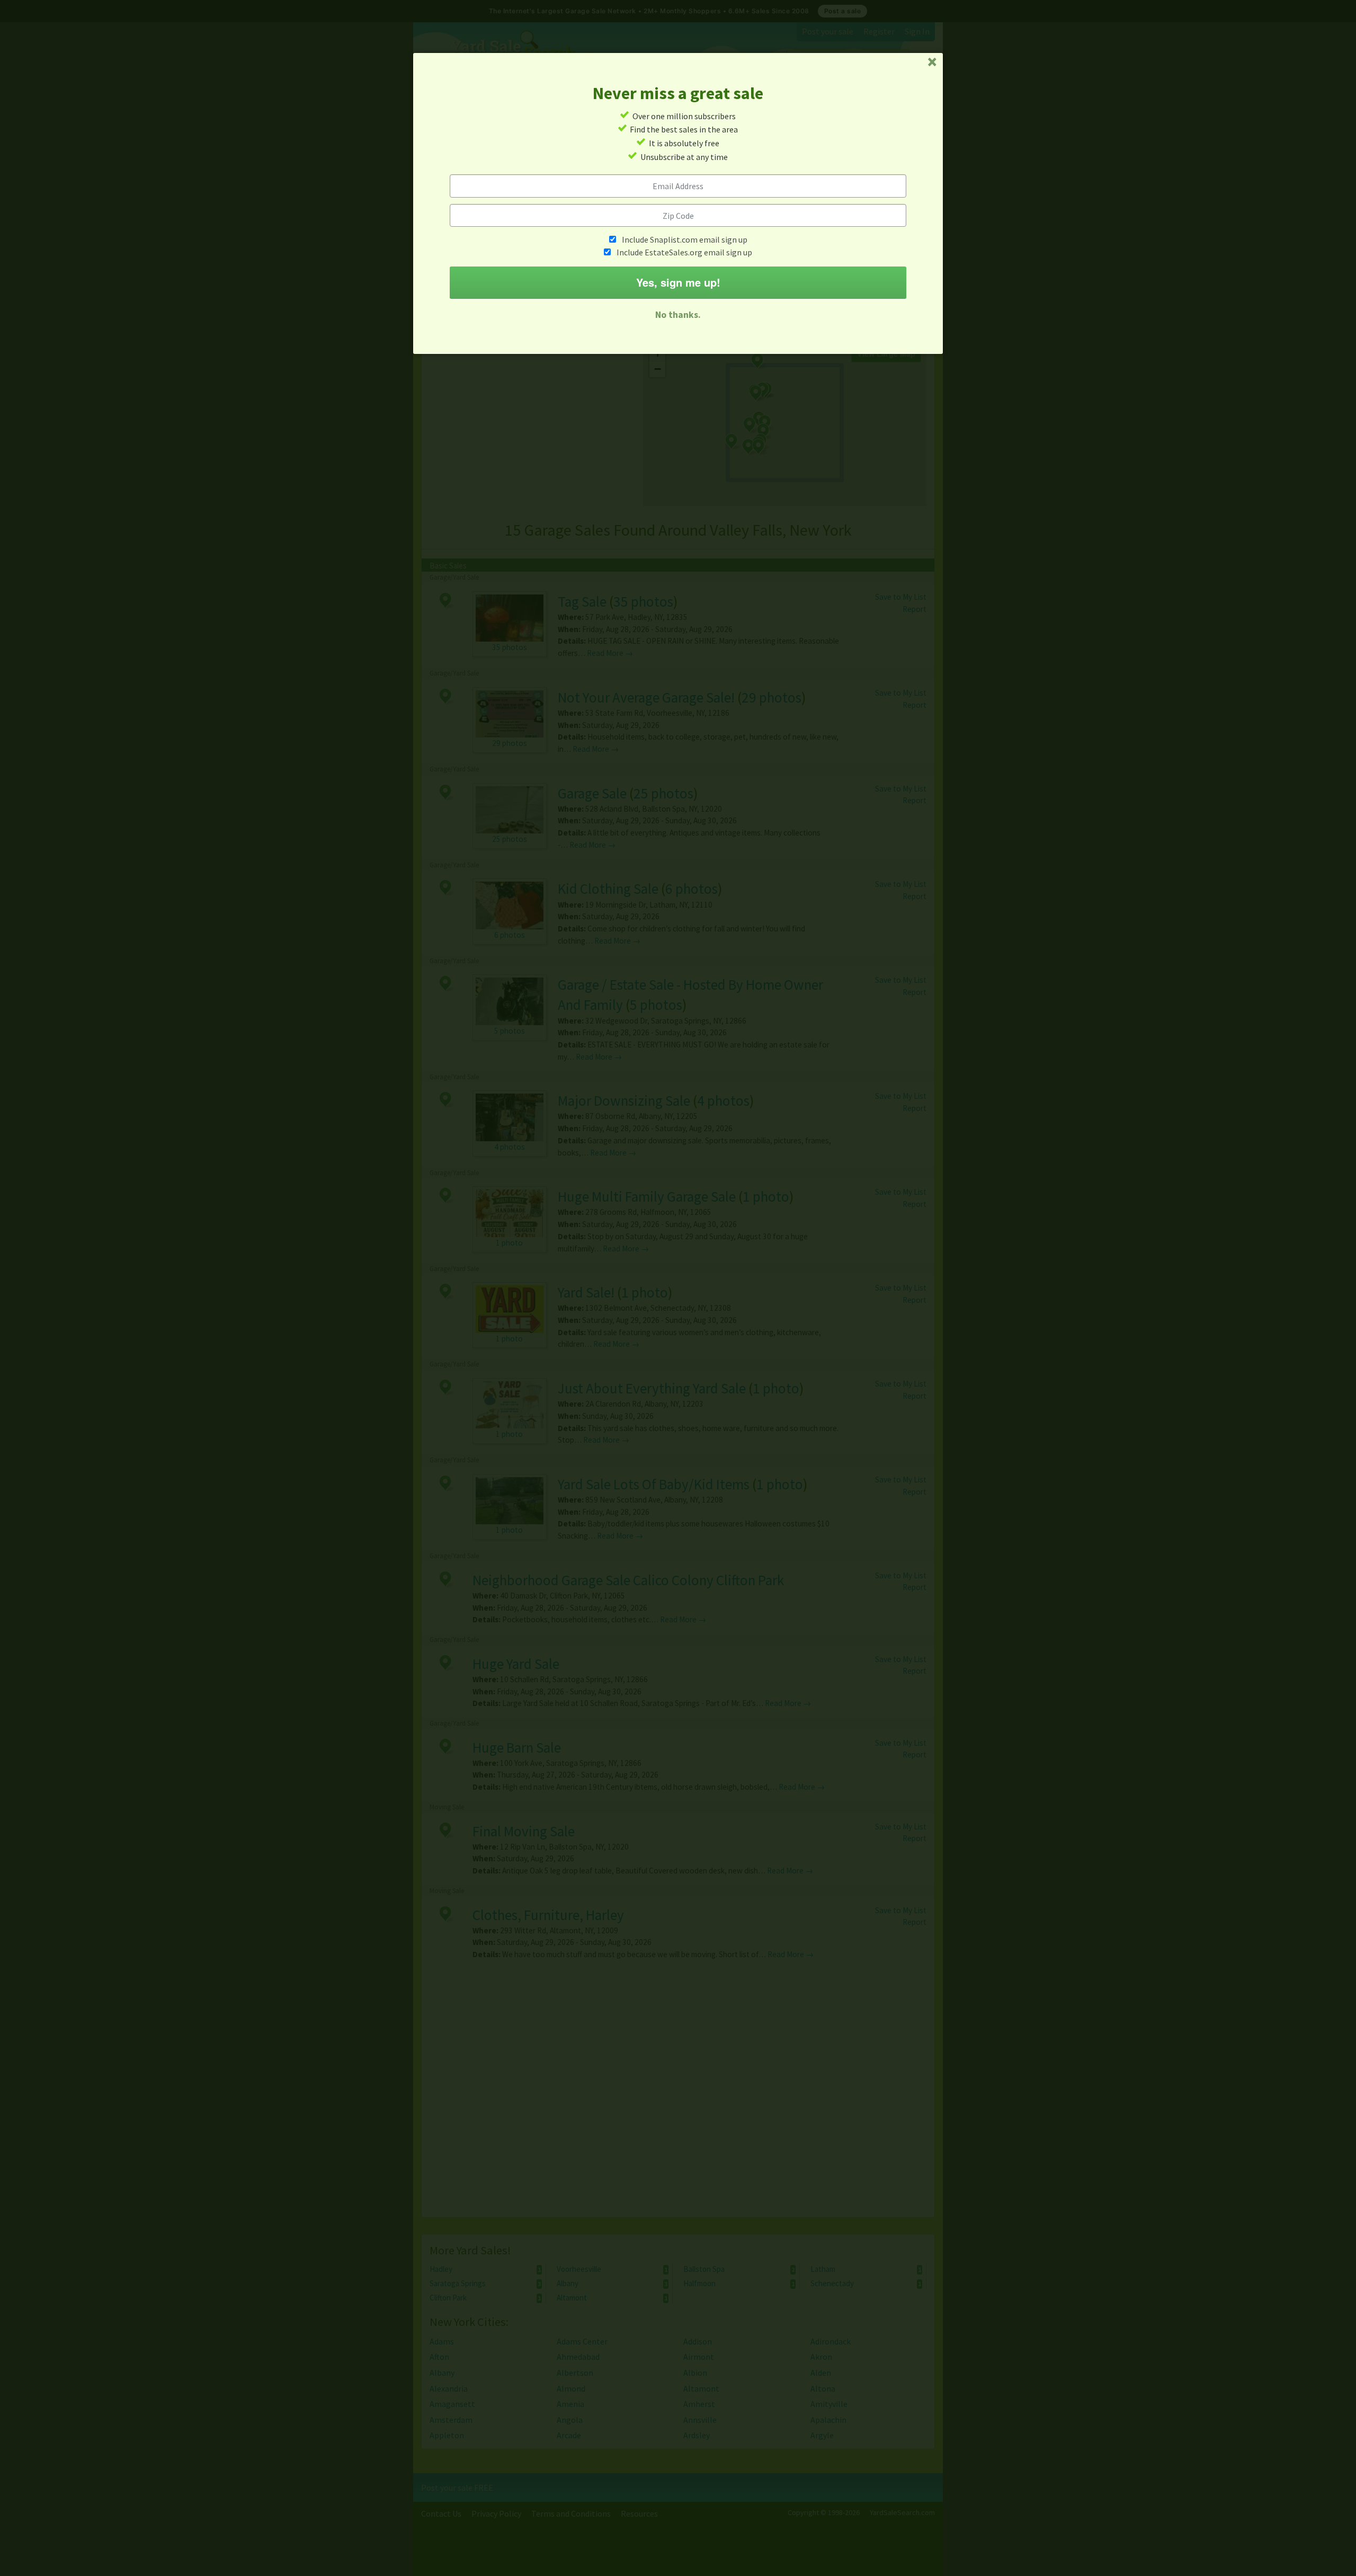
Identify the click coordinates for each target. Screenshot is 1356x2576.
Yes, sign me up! (678, 282)
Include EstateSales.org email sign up (684, 252)
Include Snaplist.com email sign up (685, 239)
